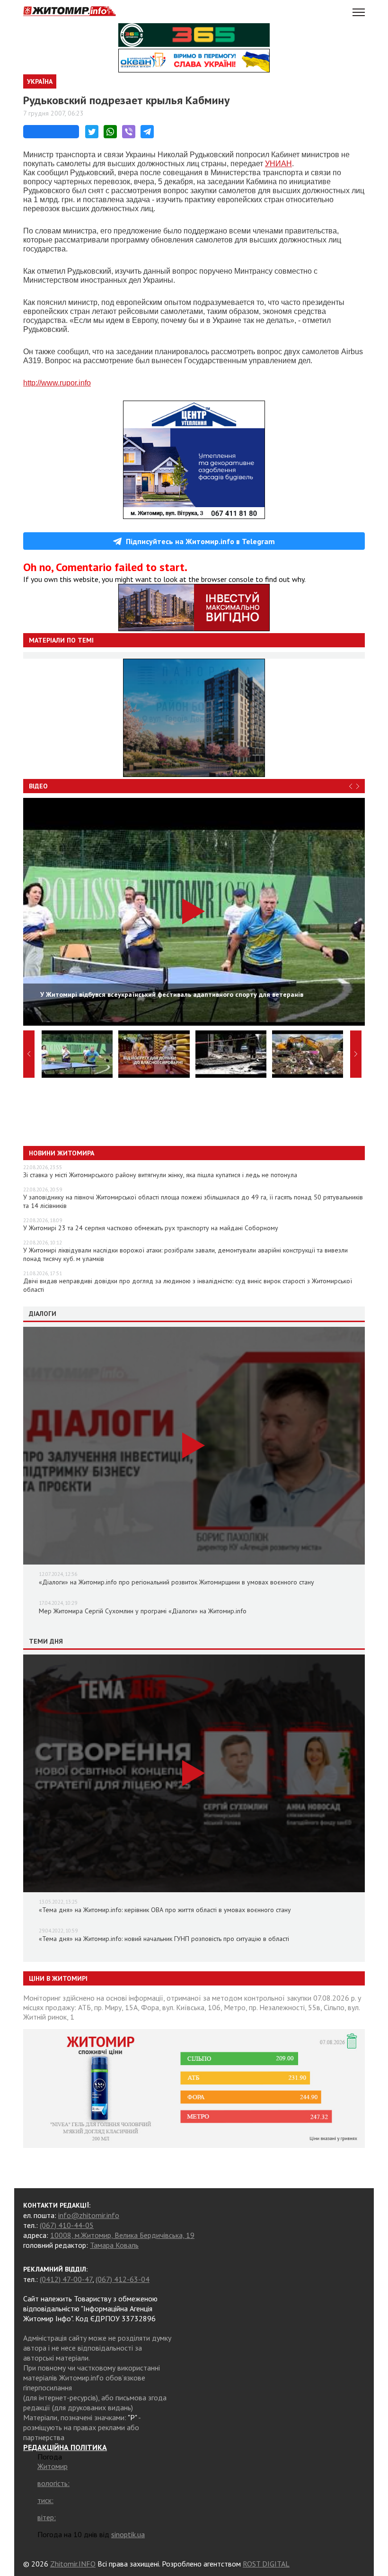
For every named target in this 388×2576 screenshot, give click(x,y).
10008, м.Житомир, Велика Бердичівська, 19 (122, 2235)
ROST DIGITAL (266, 2564)
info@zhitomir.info (89, 2215)
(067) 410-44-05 (67, 2225)
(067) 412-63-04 (123, 2279)
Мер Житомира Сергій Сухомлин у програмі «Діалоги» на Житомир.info (143, 1611)
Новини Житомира (62, 1153)
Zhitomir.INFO (73, 2564)
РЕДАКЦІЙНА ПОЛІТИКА (65, 2447)
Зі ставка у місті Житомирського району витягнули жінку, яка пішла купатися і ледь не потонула (160, 1175)
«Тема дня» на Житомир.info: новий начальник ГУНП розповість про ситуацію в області (164, 1939)
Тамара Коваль (114, 2245)
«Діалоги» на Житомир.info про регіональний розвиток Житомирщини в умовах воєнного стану (176, 1582)
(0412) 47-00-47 (66, 2279)
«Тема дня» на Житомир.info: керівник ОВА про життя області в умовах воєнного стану (165, 1910)
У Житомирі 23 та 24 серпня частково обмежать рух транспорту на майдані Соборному (151, 1228)
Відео (38, 786)
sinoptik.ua (128, 2534)
